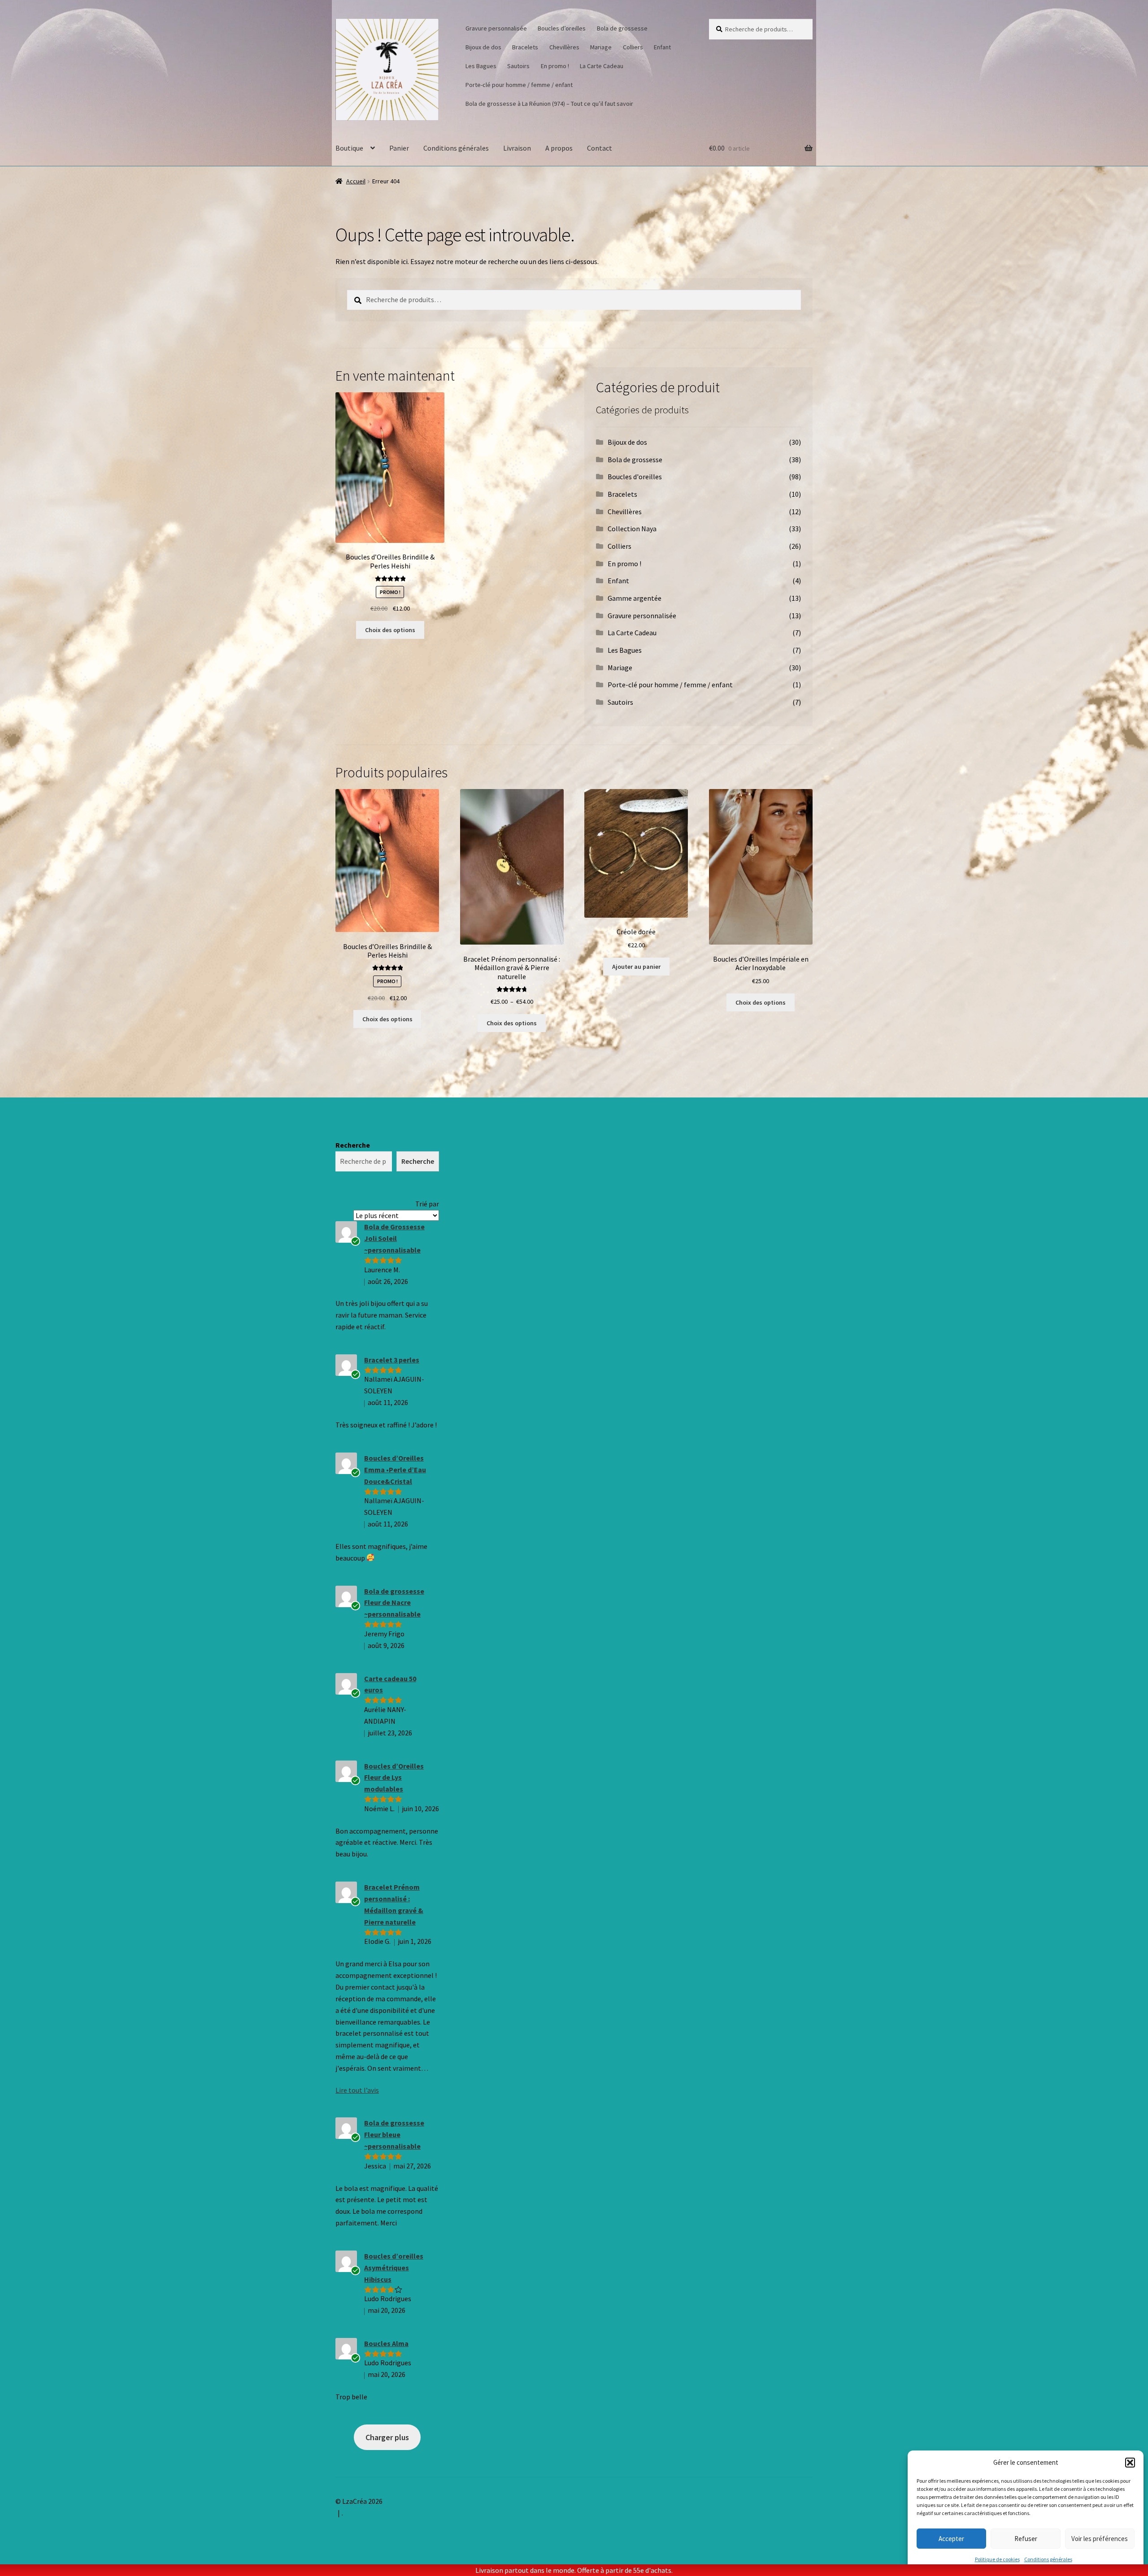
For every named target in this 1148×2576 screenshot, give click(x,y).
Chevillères (564, 47)
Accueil (356, 181)
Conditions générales (1048, 2559)
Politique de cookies (997, 2559)
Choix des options (390, 630)
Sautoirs (518, 66)
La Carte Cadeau (602, 66)
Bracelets (525, 47)
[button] (1130, 2463)
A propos (559, 148)
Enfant (662, 47)
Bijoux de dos (483, 47)
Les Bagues (481, 66)
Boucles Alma (386, 2343)
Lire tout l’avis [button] (357, 2090)
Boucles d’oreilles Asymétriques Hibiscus (394, 2268)
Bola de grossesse (622, 28)
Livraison (517, 148)
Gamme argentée (635, 598)
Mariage (601, 47)
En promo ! (555, 66)
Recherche (353, 1145)
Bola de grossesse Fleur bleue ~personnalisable (394, 2134)
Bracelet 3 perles (392, 1360)
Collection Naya (632, 529)
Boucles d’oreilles (562, 28)
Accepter (951, 2539)
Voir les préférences (1100, 2539)
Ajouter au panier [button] (636, 967)
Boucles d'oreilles (635, 477)
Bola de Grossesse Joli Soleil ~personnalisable (394, 1238)
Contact (600, 148)
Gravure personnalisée (496, 28)
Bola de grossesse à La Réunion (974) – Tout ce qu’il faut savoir (549, 104)
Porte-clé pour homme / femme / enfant (519, 85)
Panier (399, 148)
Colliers (633, 47)
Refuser (1026, 2539)
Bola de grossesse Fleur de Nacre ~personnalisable (394, 1603)
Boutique (349, 148)
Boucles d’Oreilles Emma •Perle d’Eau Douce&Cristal (395, 1470)
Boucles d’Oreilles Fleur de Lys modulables (394, 1778)
